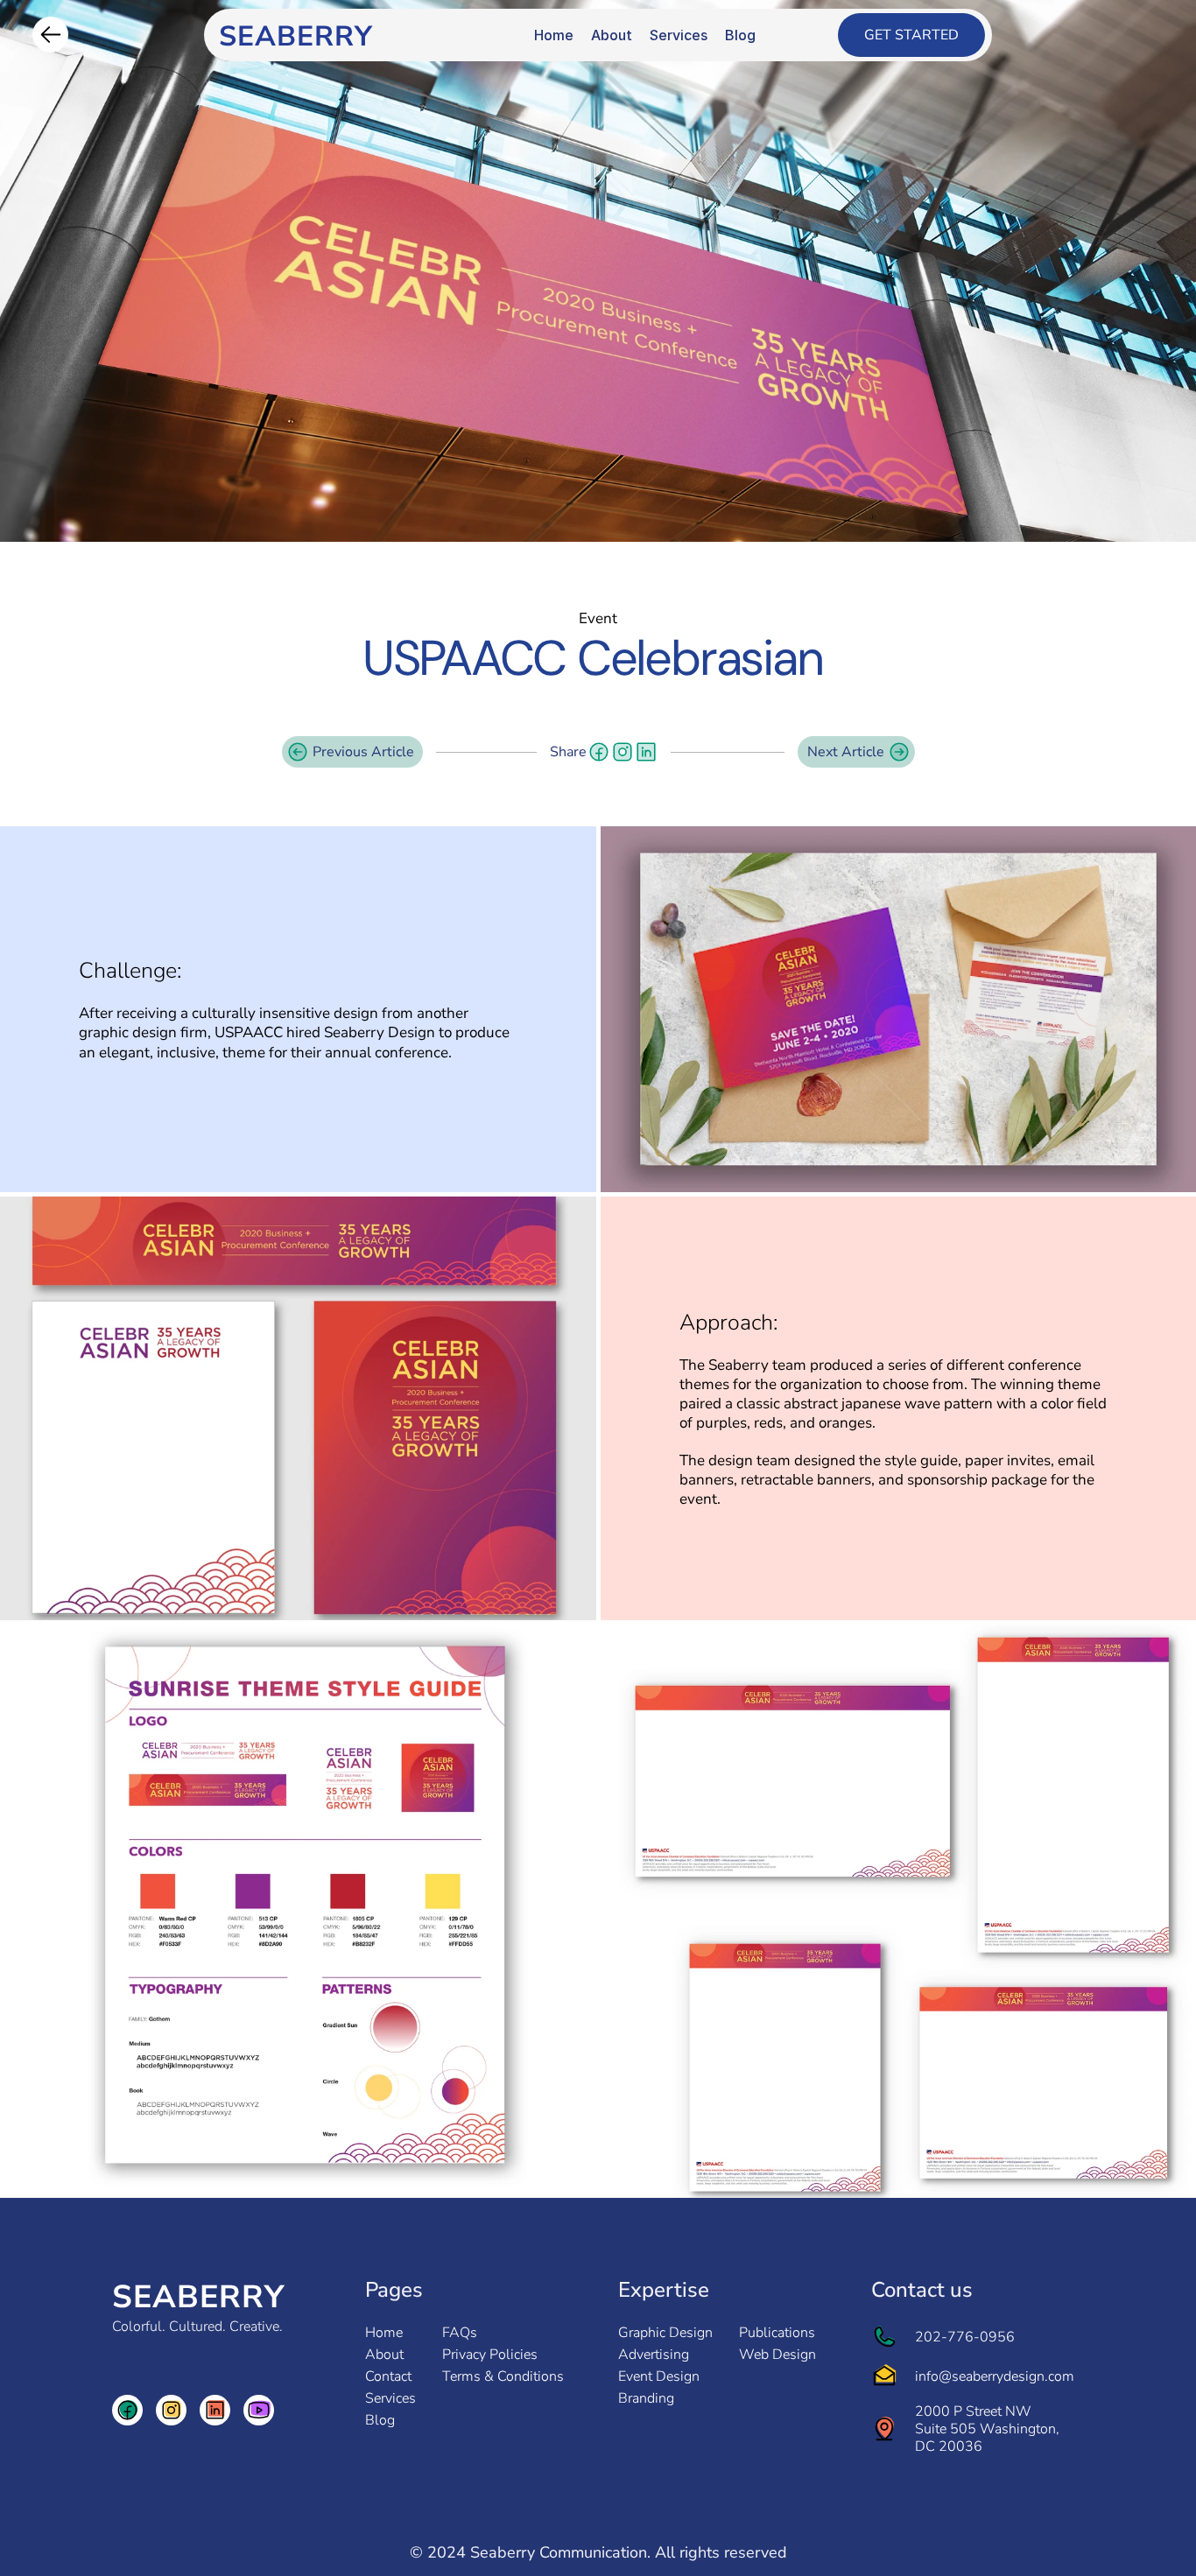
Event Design (659, 2376)
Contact (388, 2376)
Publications (777, 2333)
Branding (646, 2398)
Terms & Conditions (503, 2376)
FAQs (460, 2333)
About (384, 2355)
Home (384, 2333)
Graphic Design (665, 2333)
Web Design (777, 2355)
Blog (380, 2420)
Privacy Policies (490, 2355)
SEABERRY (198, 2297)
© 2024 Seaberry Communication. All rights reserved (598, 2552)
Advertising (654, 2355)
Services (390, 2398)
